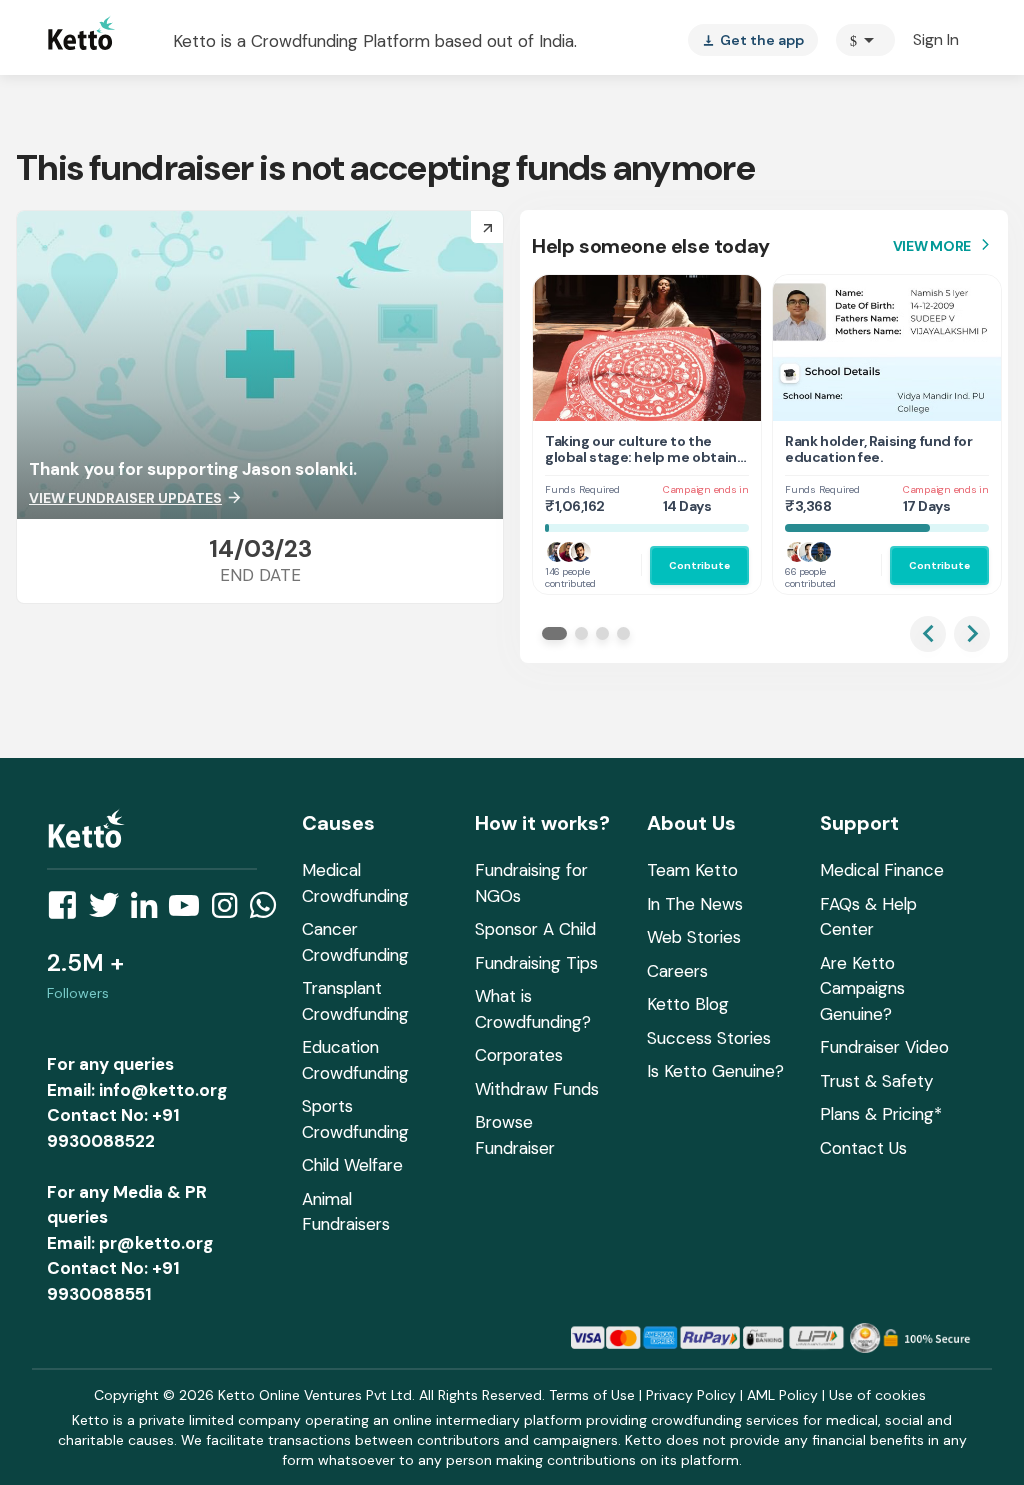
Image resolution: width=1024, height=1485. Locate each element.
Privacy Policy (691, 1395)
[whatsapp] (269, 911)
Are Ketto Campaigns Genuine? (862, 988)
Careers (677, 971)
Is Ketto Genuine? (715, 1071)
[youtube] (190, 911)
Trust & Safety (876, 1081)
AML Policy (782, 1395)
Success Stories (709, 1038)
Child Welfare (352, 1165)
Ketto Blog (688, 1004)
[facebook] (68, 911)
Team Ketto (692, 870)
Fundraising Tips (536, 963)
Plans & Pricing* (881, 1114)
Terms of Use (592, 1395)
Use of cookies (877, 1395)
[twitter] (110, 911)
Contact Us (863, 1148)
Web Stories (694, 937)
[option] (865, 40)
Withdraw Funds (537, 1089)
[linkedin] (150, 911)
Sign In (936, 39)
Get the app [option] (753, 40)
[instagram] (230, 911)
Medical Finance (882, 870)
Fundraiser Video (884, 1047)
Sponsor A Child (535, 929)
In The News (695, 904)
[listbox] (753, 40)
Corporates (519, 1055)
